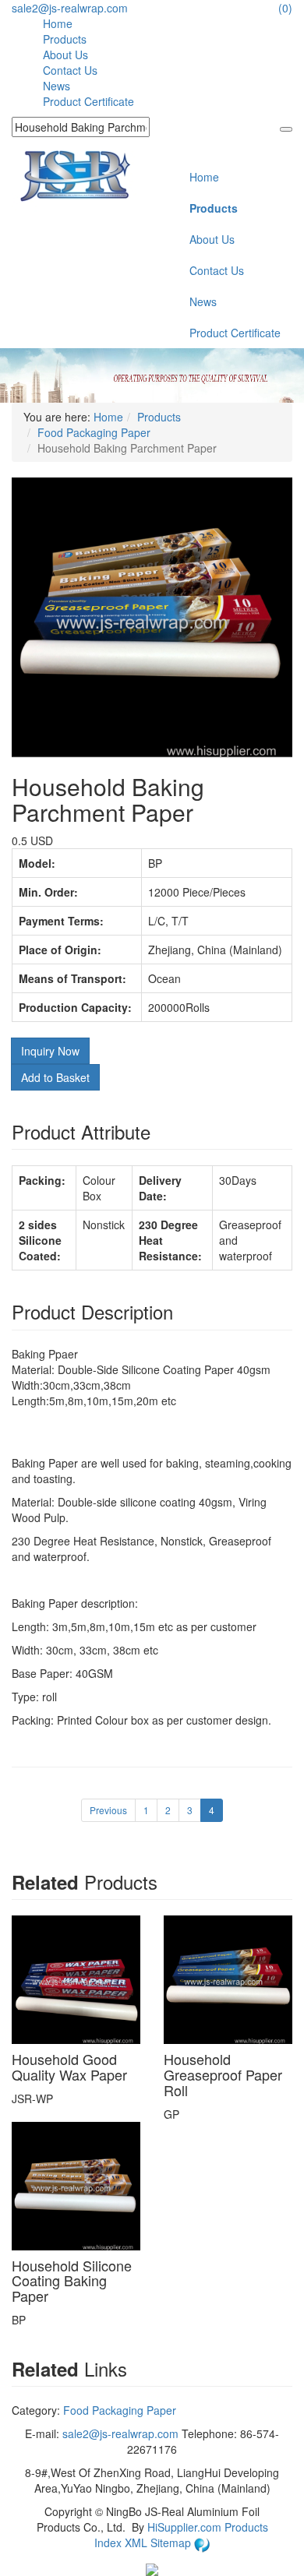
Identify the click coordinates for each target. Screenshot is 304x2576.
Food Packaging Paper (94, 432)
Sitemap (172, 2543)
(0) (285, 8)
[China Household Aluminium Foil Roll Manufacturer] (75, 174)
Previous (108, 1810)
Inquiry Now (50, 1051)
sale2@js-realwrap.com (70, 8)
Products (65, 39)
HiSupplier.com (184, 2527)
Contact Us (70, 70)
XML (138, 2543)
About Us (65, 55)
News (57, 86)
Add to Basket (55, 1077)
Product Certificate (88, 101)
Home (58, 23)
